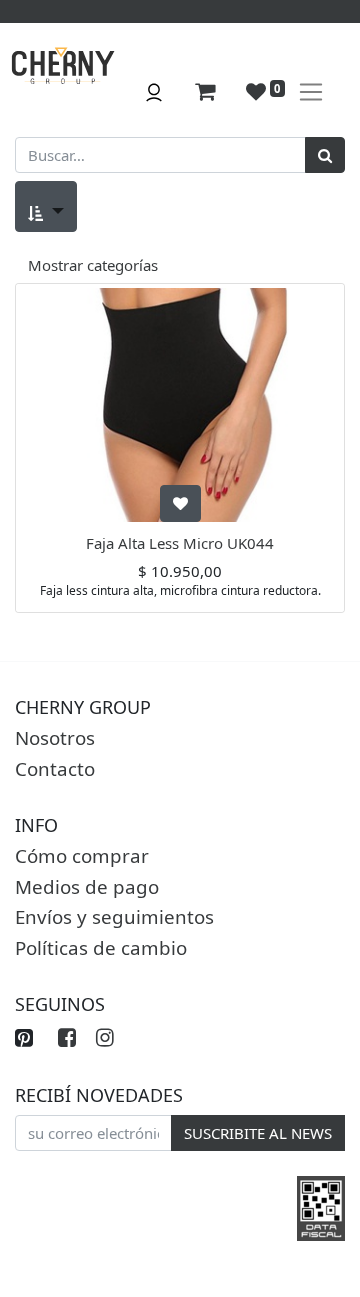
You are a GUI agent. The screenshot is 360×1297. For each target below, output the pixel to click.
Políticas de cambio (101, 947)
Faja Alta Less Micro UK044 (180, 543)
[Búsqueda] (325, 155)
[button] (46, 206)
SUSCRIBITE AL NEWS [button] (258, 1133)
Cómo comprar (82, 855)
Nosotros (55, 737)
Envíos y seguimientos (114, 916)
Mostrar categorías (93, 265)
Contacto (55, 768)
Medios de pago (87, 886)
